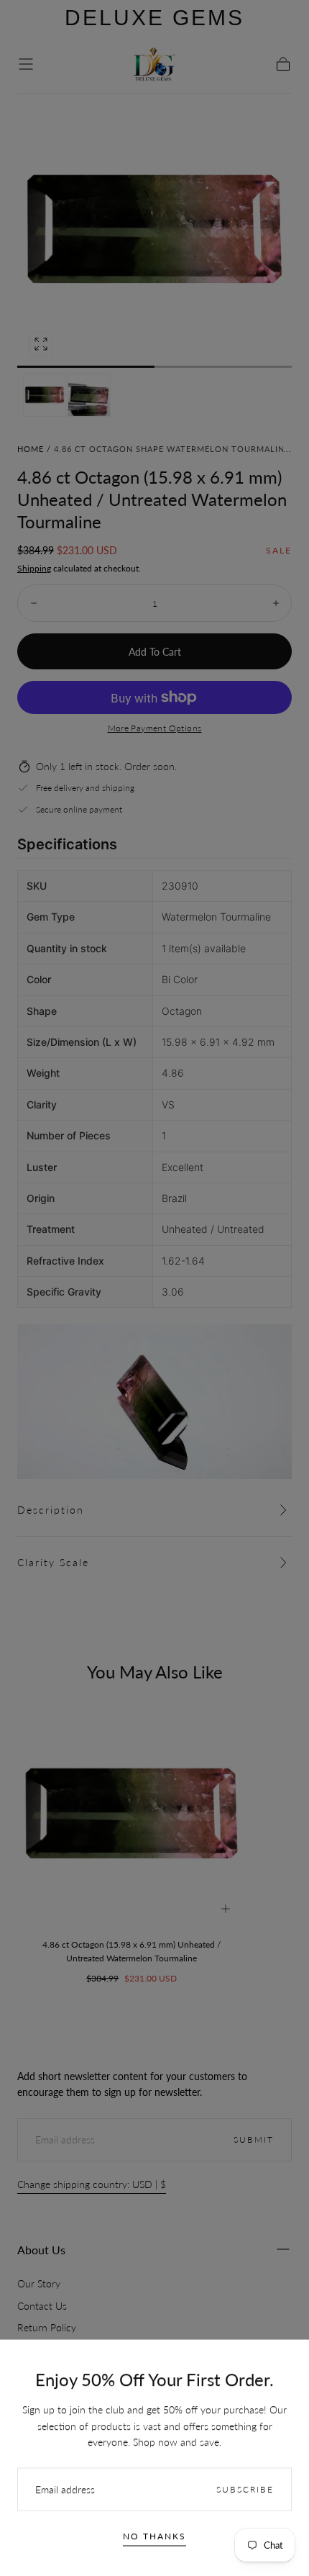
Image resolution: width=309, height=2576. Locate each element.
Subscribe (245, 2489)
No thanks (154, 2536)
